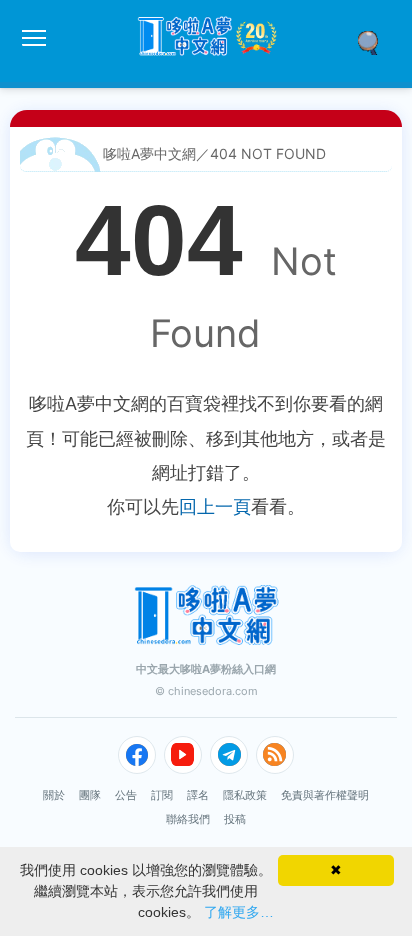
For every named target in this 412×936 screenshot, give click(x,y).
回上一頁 (215, 506)
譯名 (198, 795)
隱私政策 (245, 795)
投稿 (235, 819)
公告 (126, 795)
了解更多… (239, 912)
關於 (54, 795)
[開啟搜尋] (375, 41)
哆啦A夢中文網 (149, 153)
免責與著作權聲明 (325, 795)
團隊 (90, 795)
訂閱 (162, 795)
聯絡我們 (188, 819)
